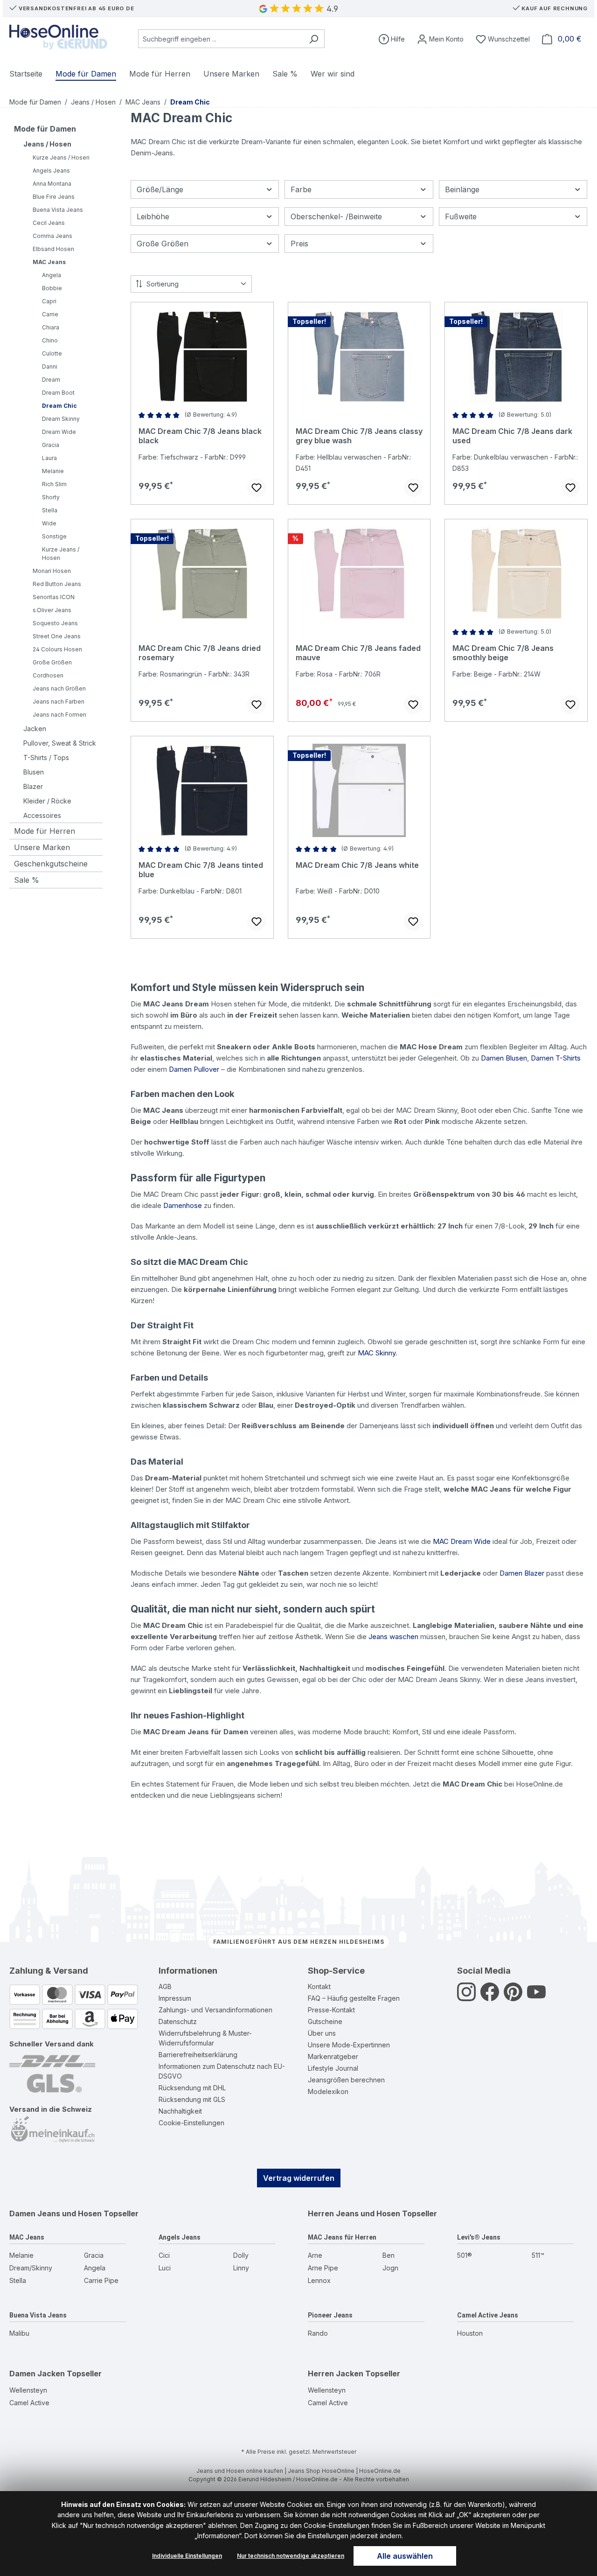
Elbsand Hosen (53, 249)
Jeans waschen (393, 1637)
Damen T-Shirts (556, 1058)
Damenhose (183, 1205)
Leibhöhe (153, 216)
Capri (49, 301)
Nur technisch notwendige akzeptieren (291, 2556)
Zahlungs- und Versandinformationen (215, 2010)
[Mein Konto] (440, 39)
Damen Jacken (37, 2374)
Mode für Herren (45, 831)
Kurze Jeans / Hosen (61, 157)
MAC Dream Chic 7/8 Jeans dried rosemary (200, 653)
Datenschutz (178, 2021)
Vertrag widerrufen (299, 2178)
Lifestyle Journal (333, 2068)
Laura (49, 458)
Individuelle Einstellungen (187, 2556)
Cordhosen (48, 675)
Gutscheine (325, 2021)
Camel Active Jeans (488, 2315)
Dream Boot (58, 393)
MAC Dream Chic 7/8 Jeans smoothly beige (503, 653)
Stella (50, 510)
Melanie (53, 471)
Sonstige (54, 536)
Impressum (175, 1998)
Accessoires (42, 815)
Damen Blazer (522, 1573)
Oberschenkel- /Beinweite (336, 216)
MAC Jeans (49, 262)
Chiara (51, 327)
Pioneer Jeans (330, 2315)
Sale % (27, 880)
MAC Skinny (377, 1353)
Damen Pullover (194, 1069)
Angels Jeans (51, 171)
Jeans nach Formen (59, 715)
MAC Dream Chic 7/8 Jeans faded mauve (358, 653)
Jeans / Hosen (47, 144)
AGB (165, 1986)
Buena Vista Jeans (58, 210)
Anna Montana (52, 184)
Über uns (322, 2033)
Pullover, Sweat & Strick (60, 743)
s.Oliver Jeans (52, 610)
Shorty (51, 497)
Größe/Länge (160, 189)
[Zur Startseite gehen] (58, 37)
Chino (50, 340)
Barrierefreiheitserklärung (198, 2055)
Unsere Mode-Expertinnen (349, 2045)
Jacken (35, 729)
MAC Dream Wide (462, 1541)
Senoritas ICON (54, 597)
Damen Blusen (504, 1058)
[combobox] (221, 39)
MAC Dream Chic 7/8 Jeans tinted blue (201, 870)
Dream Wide (59, 432)
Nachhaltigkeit (180, 2111)
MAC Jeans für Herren (342, 2237)
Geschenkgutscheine (51, 864)
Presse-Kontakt (331, 2010)
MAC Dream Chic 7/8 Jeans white (357, 865)
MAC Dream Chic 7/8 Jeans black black (200, 436)
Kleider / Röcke (47, 801)
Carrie (50, 314)
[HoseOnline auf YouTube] (536, 1997)
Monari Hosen (52, 571)
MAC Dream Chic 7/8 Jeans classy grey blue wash (359, 436)
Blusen (34, 772)
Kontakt (319, 1986)
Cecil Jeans (49, 223)
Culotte (52, 353)
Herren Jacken (336, 2374)
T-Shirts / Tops (46, 757)
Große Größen (52, 662)
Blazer (33, 786)
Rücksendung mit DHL (192, 2088)
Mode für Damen (45, 129)
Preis (299, 244)
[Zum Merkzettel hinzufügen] (257, 488)
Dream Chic (59, 406)
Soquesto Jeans (55, 623)
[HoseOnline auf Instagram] (466, 1997)
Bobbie (52, 288)
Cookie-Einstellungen (191, 2123)
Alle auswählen (405, 2556)
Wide (49, 523)
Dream (51, 380)
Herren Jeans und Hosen (354, 2213)
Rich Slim (54, 484)
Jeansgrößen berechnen (346, 2080)
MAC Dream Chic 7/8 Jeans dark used (512, 436)
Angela (52, 275)
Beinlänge (462, 189)
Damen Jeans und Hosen (56, 2213)
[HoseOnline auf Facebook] (490, 1997)
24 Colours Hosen (57, 649)
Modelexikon (328, 2091)
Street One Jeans (57, 636)
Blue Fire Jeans (54, 197)
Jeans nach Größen (59, 688)
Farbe (301, 189)
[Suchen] (314, 39)
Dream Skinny (61, 419)
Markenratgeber (333, 2056)
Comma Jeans (52, 236)
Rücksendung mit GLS (192, 2099)
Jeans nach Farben (59, 702)
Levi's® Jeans (479, 2237)
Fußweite (461, 216)
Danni (50, 367)
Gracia (51, 445)
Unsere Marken (42, 847)
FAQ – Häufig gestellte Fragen (354, 1998)
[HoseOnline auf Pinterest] (513, 1997)
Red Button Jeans (57, 584)
